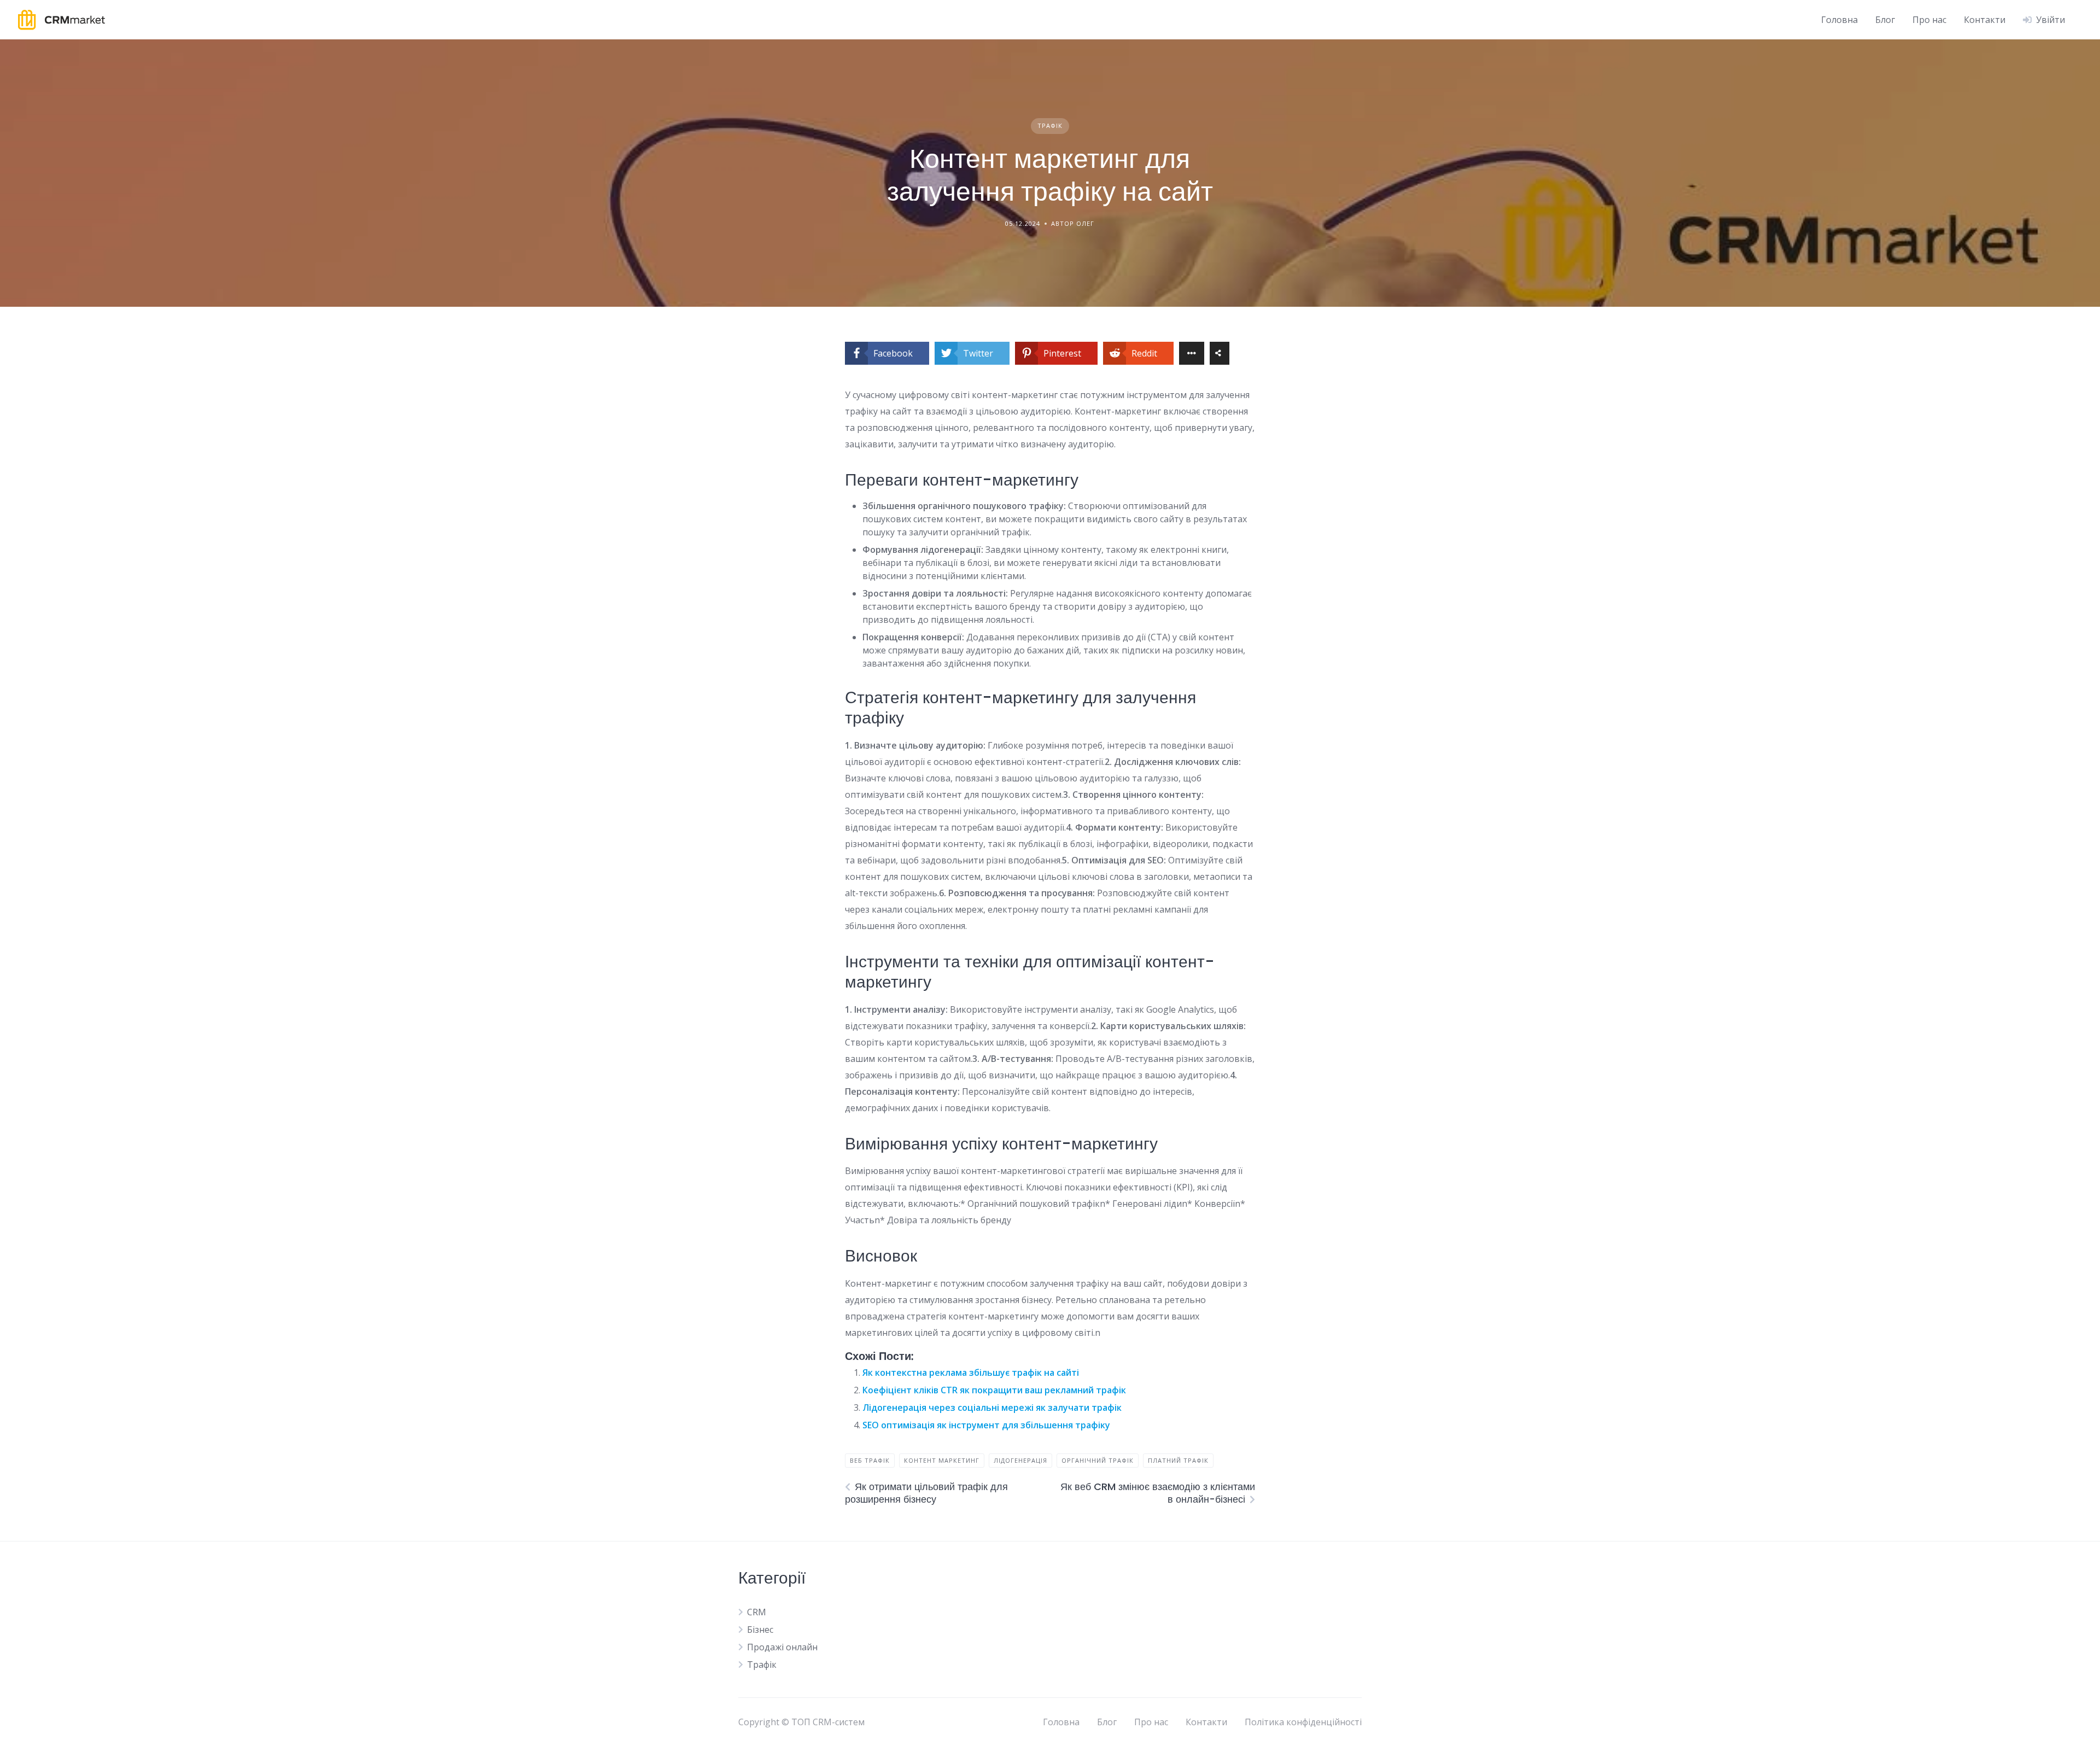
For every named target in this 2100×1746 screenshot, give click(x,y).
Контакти (1985, 20)
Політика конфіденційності (1303, 1722)
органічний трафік (1098, 1460)
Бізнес (760, 1630)
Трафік (1050, 125)
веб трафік (870, 1460)
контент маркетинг (942, 1460)
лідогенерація (1020, 1460)
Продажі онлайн (782, 1647)
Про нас (1929, 20)
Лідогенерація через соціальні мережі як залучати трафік (992, 1408)
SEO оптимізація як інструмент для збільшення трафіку (986, 1425)
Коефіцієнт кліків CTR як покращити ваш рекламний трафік (994, 1390)
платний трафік (1178, 1460)
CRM (757, 1612)
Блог (1885, 20)
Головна (1839, 20)
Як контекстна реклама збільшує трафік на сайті (971, 1373)
